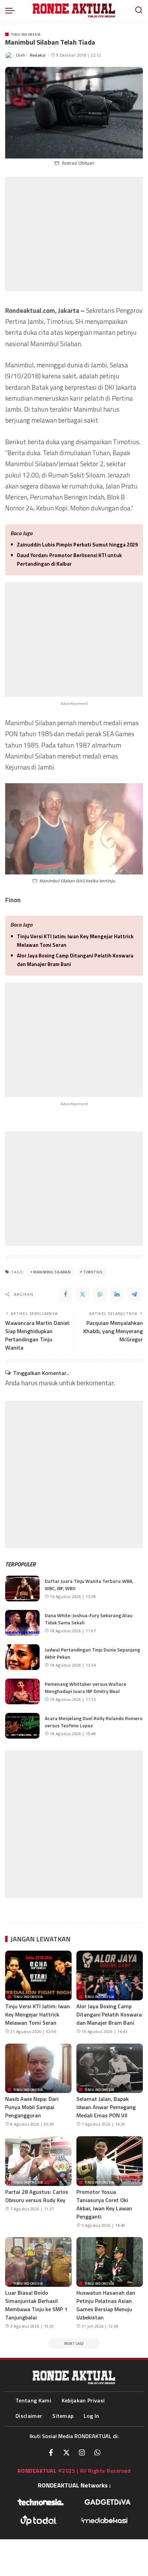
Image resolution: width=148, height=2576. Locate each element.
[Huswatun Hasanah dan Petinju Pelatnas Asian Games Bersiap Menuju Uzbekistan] (110, 2262)
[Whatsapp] (97, 2453)
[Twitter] (83, 1294)
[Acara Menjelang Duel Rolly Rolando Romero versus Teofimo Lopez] (22, 1726)
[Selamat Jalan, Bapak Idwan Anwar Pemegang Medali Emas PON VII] (110, 2068)
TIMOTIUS (93, 1272)
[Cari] (139, 10)
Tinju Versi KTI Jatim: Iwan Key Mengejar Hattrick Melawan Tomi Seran (75, 941)
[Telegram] (134, 1294)
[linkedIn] (117, 1294)
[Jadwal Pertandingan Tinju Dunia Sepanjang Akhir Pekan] (22, 1657)
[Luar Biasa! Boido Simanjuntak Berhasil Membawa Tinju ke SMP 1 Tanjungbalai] (38, 2262)
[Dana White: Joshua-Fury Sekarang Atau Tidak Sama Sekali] (22, 1623)
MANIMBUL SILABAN (52, 1272)
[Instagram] (82, 2453)
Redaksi (38, 55)
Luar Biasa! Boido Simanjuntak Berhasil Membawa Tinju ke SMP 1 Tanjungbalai (36, 2305)
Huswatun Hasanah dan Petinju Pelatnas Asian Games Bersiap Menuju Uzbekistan (106, 2305)
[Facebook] (65, 1294)
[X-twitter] (66, 2453)
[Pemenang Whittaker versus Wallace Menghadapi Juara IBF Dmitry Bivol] (22, 1691)
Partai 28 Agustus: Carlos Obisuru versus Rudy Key (37, 2196)
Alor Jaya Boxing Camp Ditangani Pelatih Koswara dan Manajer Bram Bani (75, 960)
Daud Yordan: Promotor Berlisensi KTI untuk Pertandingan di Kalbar (69, 560)
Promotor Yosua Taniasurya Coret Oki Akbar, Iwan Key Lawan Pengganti (104, 2204)
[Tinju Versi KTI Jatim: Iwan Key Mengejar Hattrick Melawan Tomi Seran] (38, 1975)
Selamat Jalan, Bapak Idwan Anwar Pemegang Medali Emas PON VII (106, 2107)
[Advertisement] (74, 234)
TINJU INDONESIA (26, 34)
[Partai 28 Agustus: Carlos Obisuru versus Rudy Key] (38, 2161)
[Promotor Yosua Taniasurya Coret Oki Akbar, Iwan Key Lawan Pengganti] (110, 2161)
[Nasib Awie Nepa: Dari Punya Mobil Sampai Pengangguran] (38, 2068)
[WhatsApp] (100, 1294)
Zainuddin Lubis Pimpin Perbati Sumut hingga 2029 (77, 545)
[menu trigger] (12, 10)
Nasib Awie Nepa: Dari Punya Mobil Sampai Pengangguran (32, 2107)
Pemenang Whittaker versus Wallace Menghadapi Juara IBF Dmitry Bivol (86, 1687)
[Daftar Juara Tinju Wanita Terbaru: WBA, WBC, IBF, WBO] (22, 1589)
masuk (48, 1383)
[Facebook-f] (51, 2453)
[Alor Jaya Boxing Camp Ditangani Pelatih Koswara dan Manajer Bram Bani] (110, 1975)
